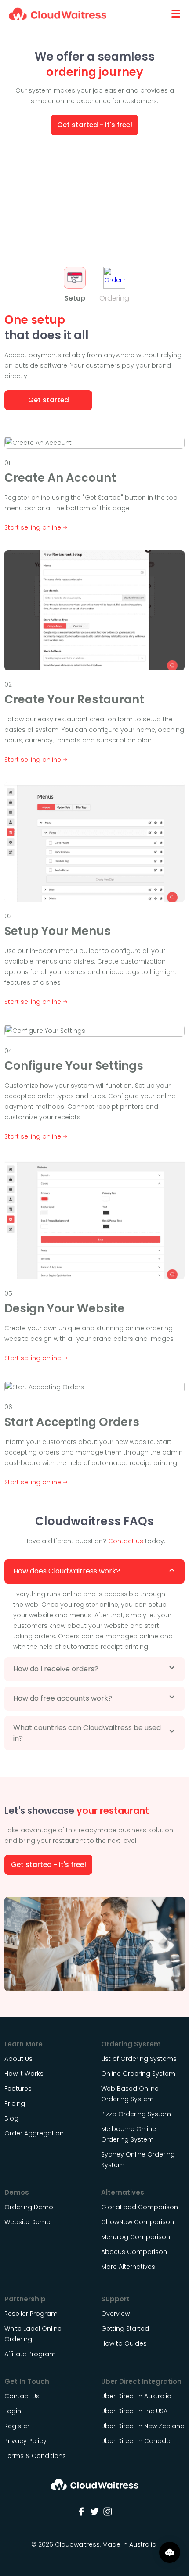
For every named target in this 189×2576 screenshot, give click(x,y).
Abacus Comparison (134, 2252)
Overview (115, 2314)
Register (17, 2426)
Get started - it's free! (95, 125)
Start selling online (33, 527)
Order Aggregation (34, 2133)
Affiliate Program (30, 2354)
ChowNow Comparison (138, 2222)
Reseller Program (31, 2314)
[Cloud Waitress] (58, 14)
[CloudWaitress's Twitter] (94, 2511)
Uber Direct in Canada (136, 2441)
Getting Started (125, 2329)
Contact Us (22, 2396)
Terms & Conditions (35, 2456)
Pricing (15, 2103)
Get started (49, 400)
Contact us (126, 1541)
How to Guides (124, 2343)
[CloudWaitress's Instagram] (108, 2511)
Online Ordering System (138, 2074)
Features (18, 2089)
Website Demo (27, 2222)
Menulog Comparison (136, 2237)
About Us (18, 2059)
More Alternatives (128, 2267)
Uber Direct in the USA (134, 2411)
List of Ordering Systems (139, 2059)
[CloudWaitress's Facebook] (81, 2511)
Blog (11, 2118)
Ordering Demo (29, 2207)
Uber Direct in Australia (136, 2396)
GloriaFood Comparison (140, 2207)
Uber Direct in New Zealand (143, 2426)
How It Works (24, 2074)
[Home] (94, 2487)
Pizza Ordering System (136, 2114)
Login (13, 2411)
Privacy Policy (25, 2441)
